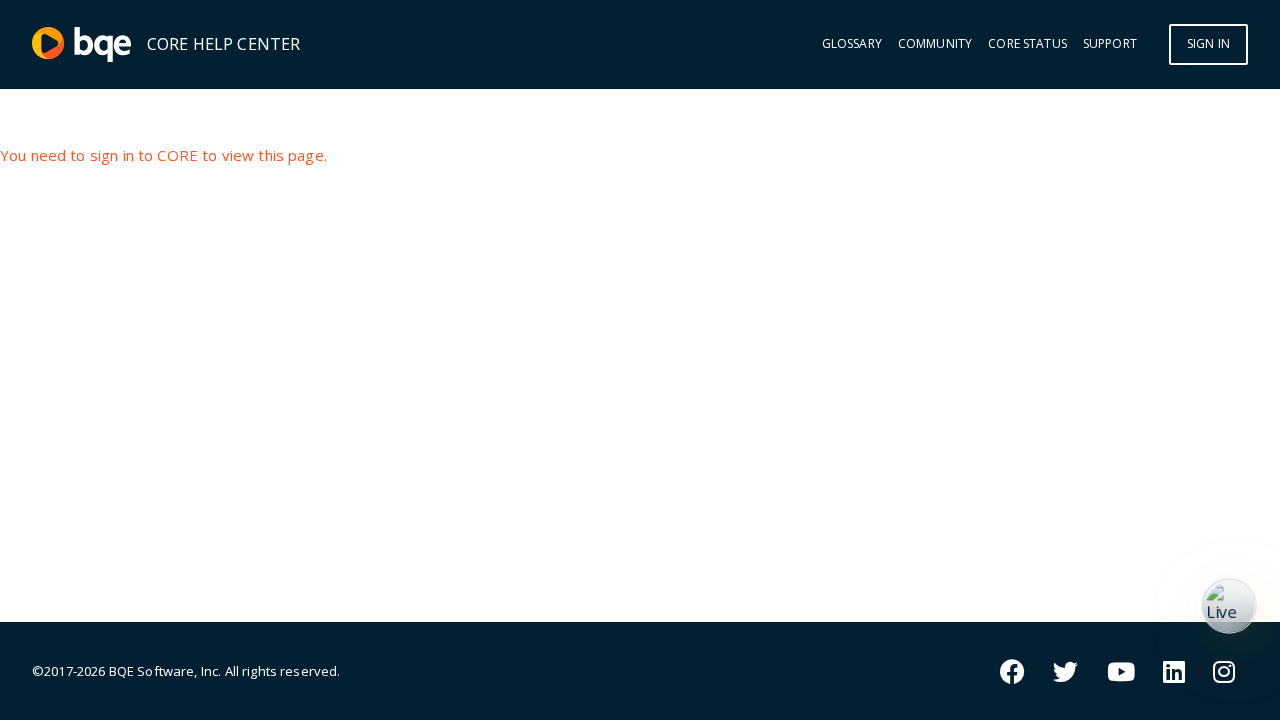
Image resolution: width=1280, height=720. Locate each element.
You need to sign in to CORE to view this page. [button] (163, 155)
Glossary (852, 44)
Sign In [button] (1208, 43)
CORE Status (1027, 44)
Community (935, 44)
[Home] (81, 44)
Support (1110, 44)
